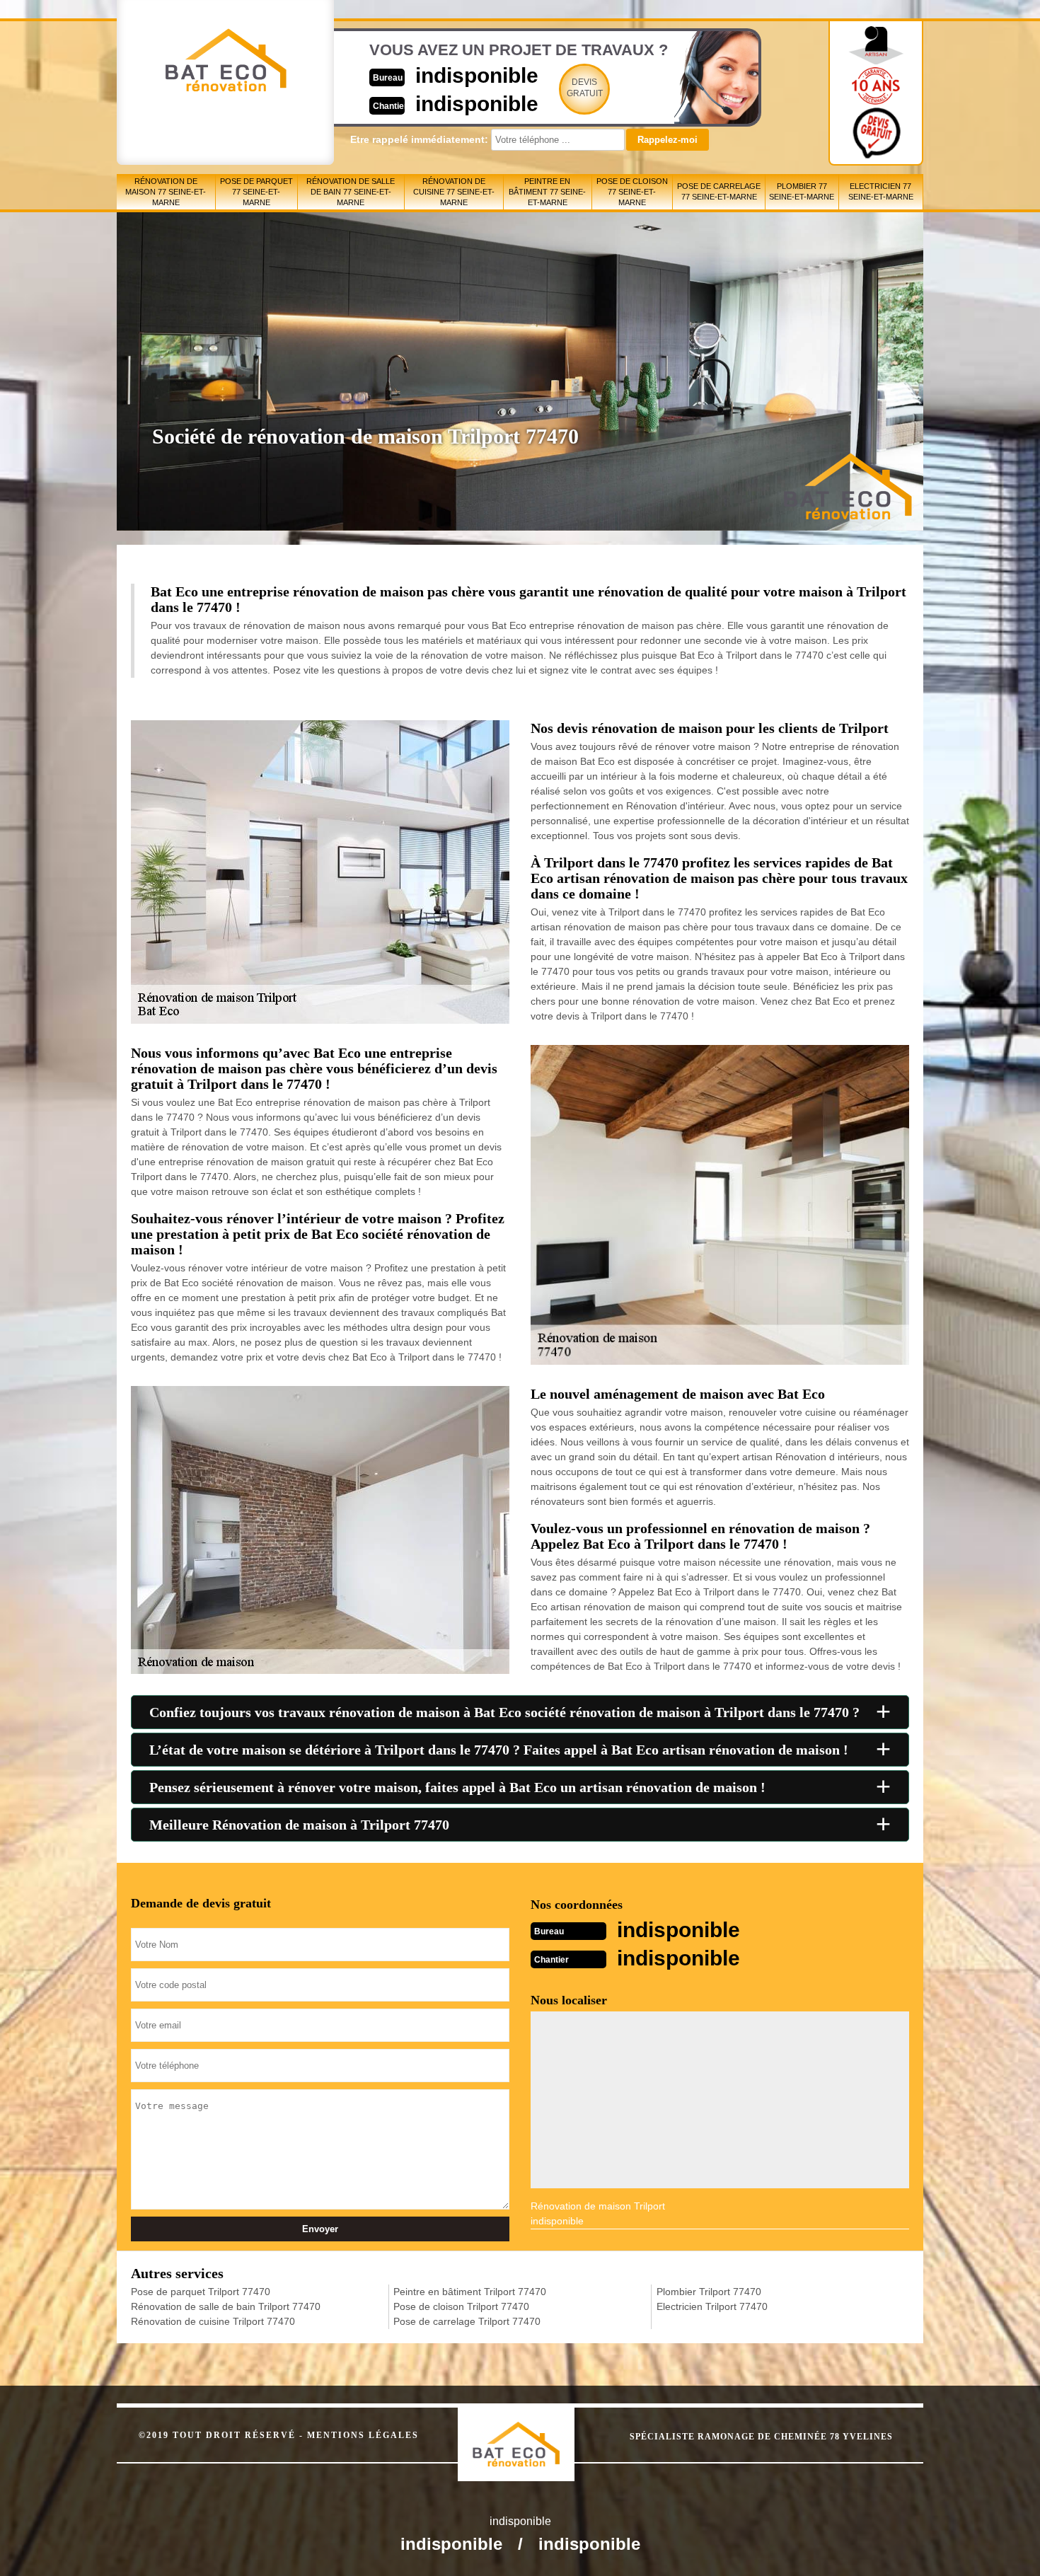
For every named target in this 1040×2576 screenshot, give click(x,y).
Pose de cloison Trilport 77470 (461, 2306)
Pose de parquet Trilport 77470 (201, 2292)
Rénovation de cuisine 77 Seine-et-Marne (454, 192)
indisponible (477, 75)
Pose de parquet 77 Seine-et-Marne (256, 192)
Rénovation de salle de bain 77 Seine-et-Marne (351, 192)
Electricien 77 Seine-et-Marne (881, 191)
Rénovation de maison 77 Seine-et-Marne (166, 192)
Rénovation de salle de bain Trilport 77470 (226, 2306)
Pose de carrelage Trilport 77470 (467, 2321)
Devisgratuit (585, 88)
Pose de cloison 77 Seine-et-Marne (632, 192)
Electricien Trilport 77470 (712, 2306)
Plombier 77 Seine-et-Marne (802, 191)
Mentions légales (363, 2435)
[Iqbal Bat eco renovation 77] (531, 2432)
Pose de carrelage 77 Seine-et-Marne (719, 191)
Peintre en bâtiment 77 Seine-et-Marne (547, 192)
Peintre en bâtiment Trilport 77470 (470, 2292)
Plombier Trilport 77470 (709, 2292)
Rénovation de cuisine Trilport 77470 (213, 2321)
